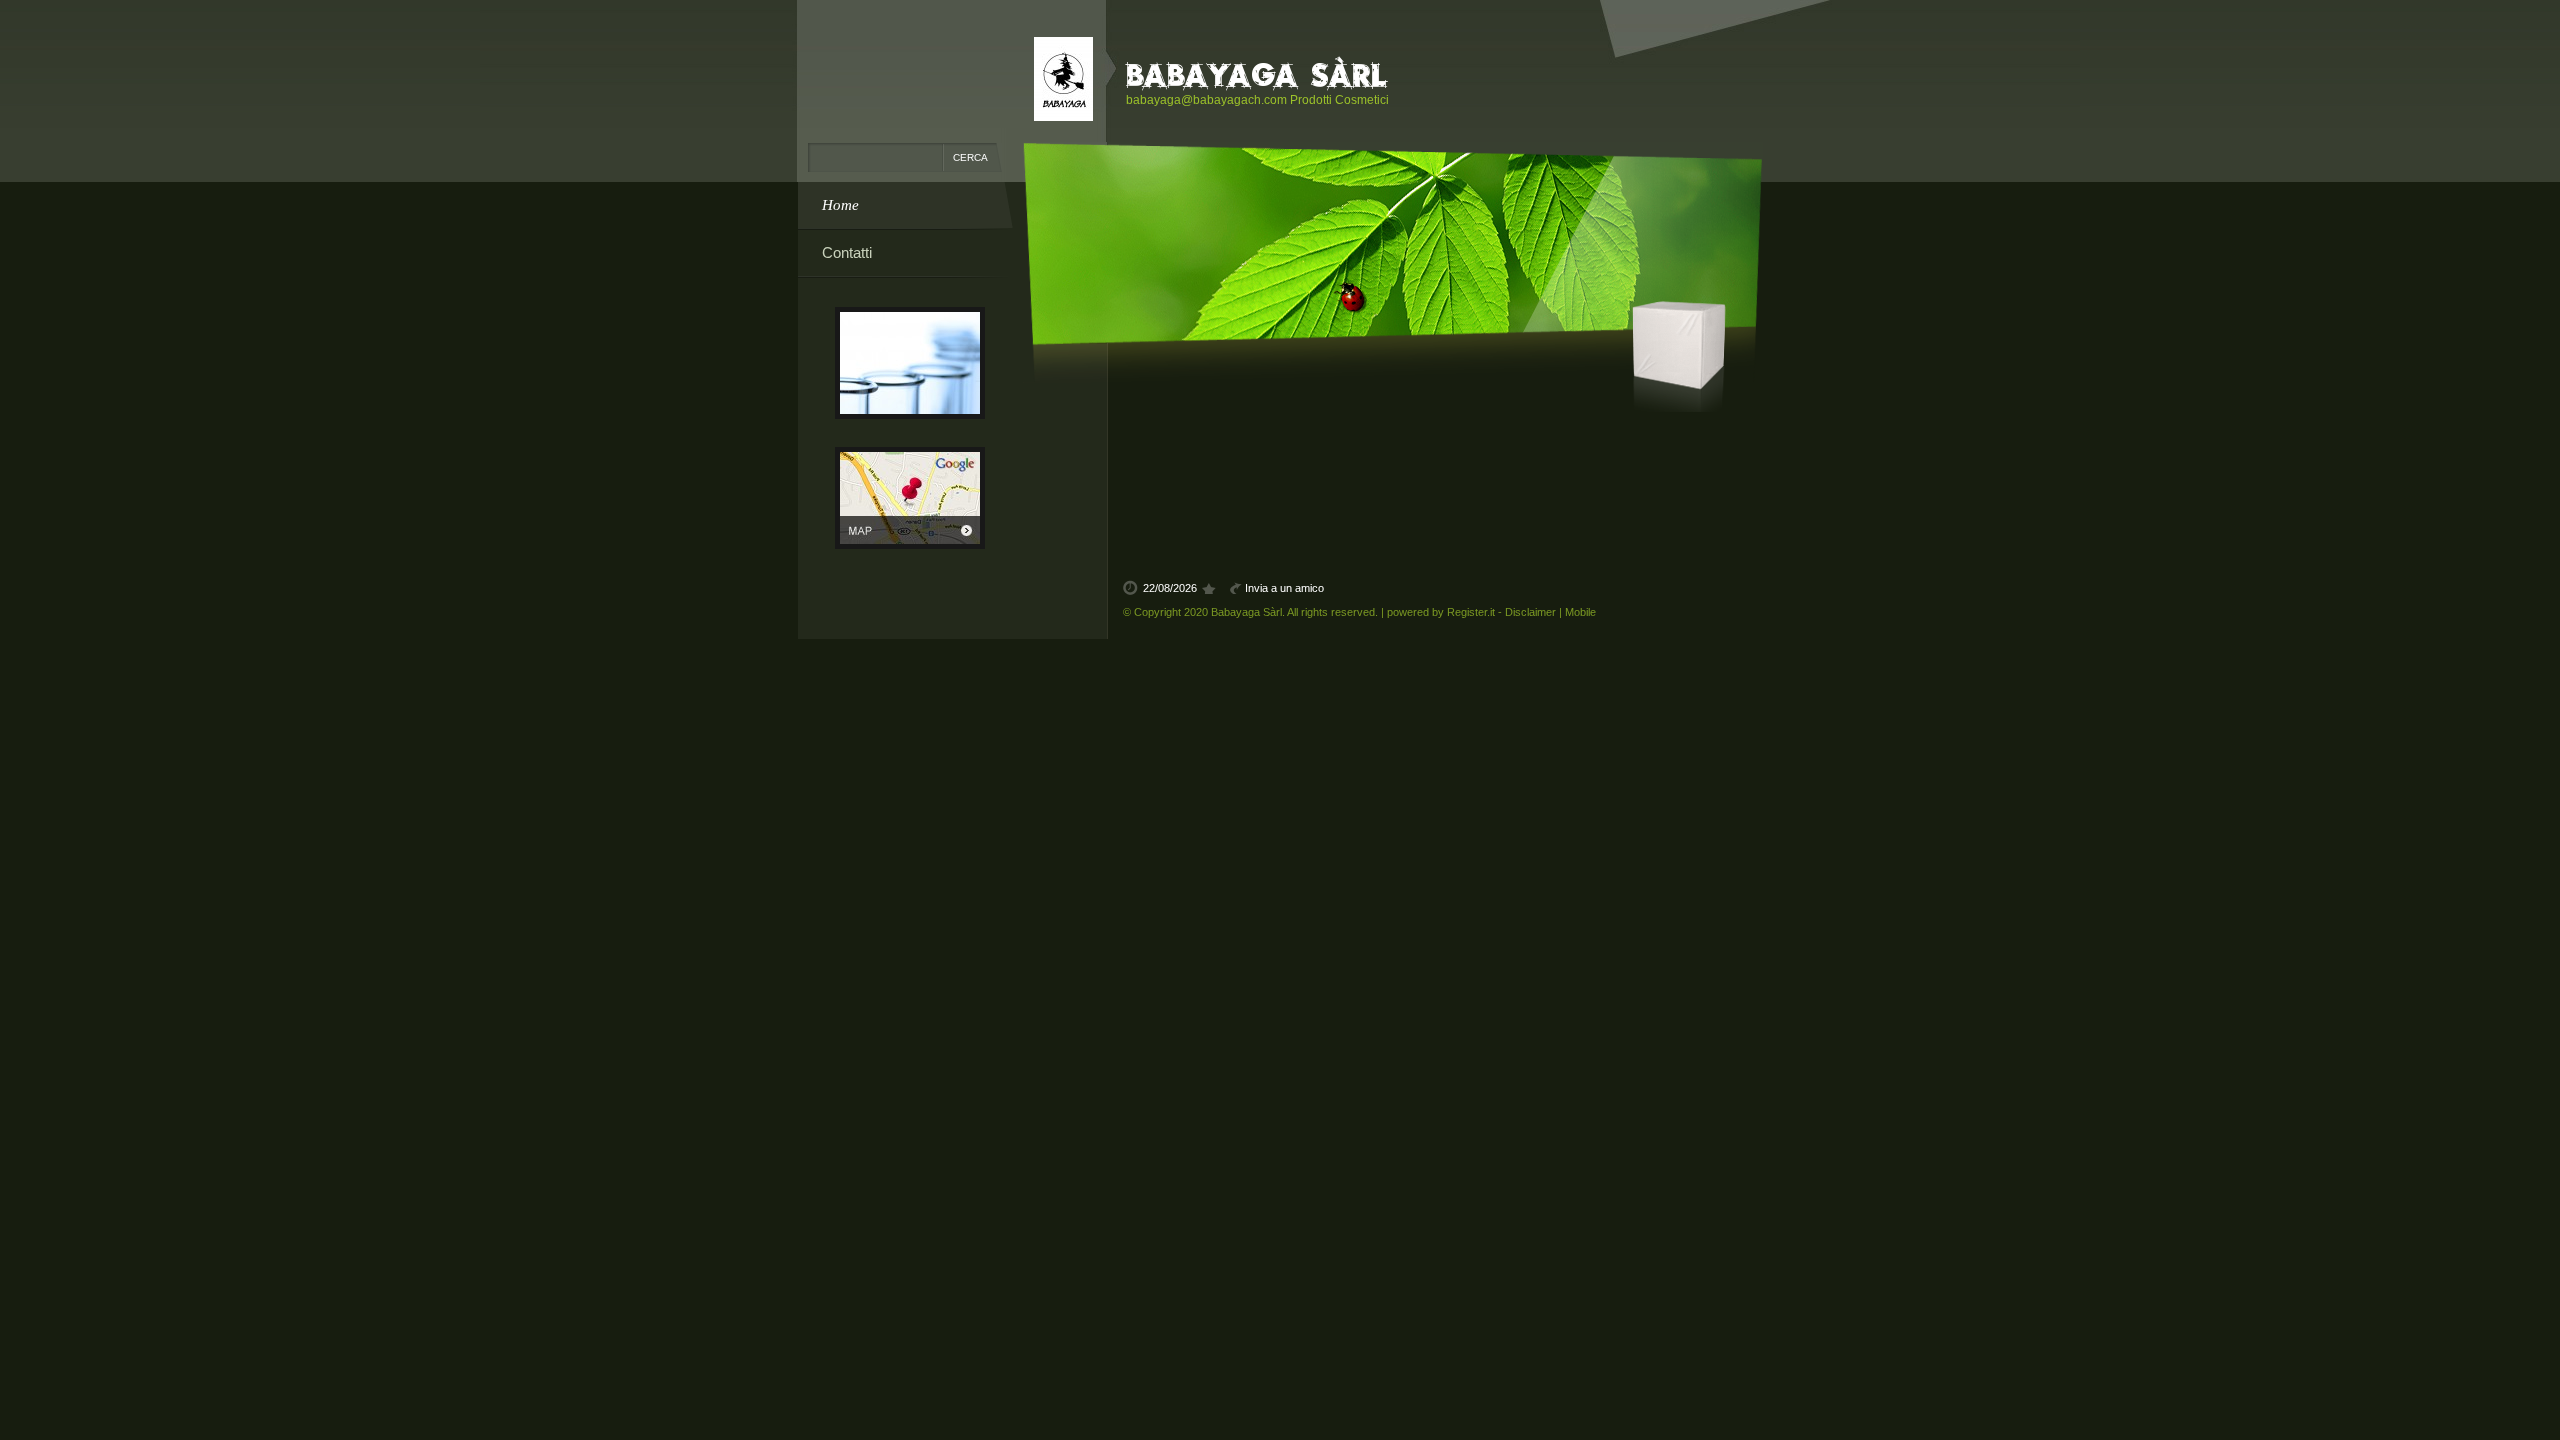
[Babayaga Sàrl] (1063, 79)
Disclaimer (1530, 612)
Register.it (1471, 612)
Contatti (847, 252)
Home (840, 205)
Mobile (1580, 612)
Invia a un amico (1284, 588)
